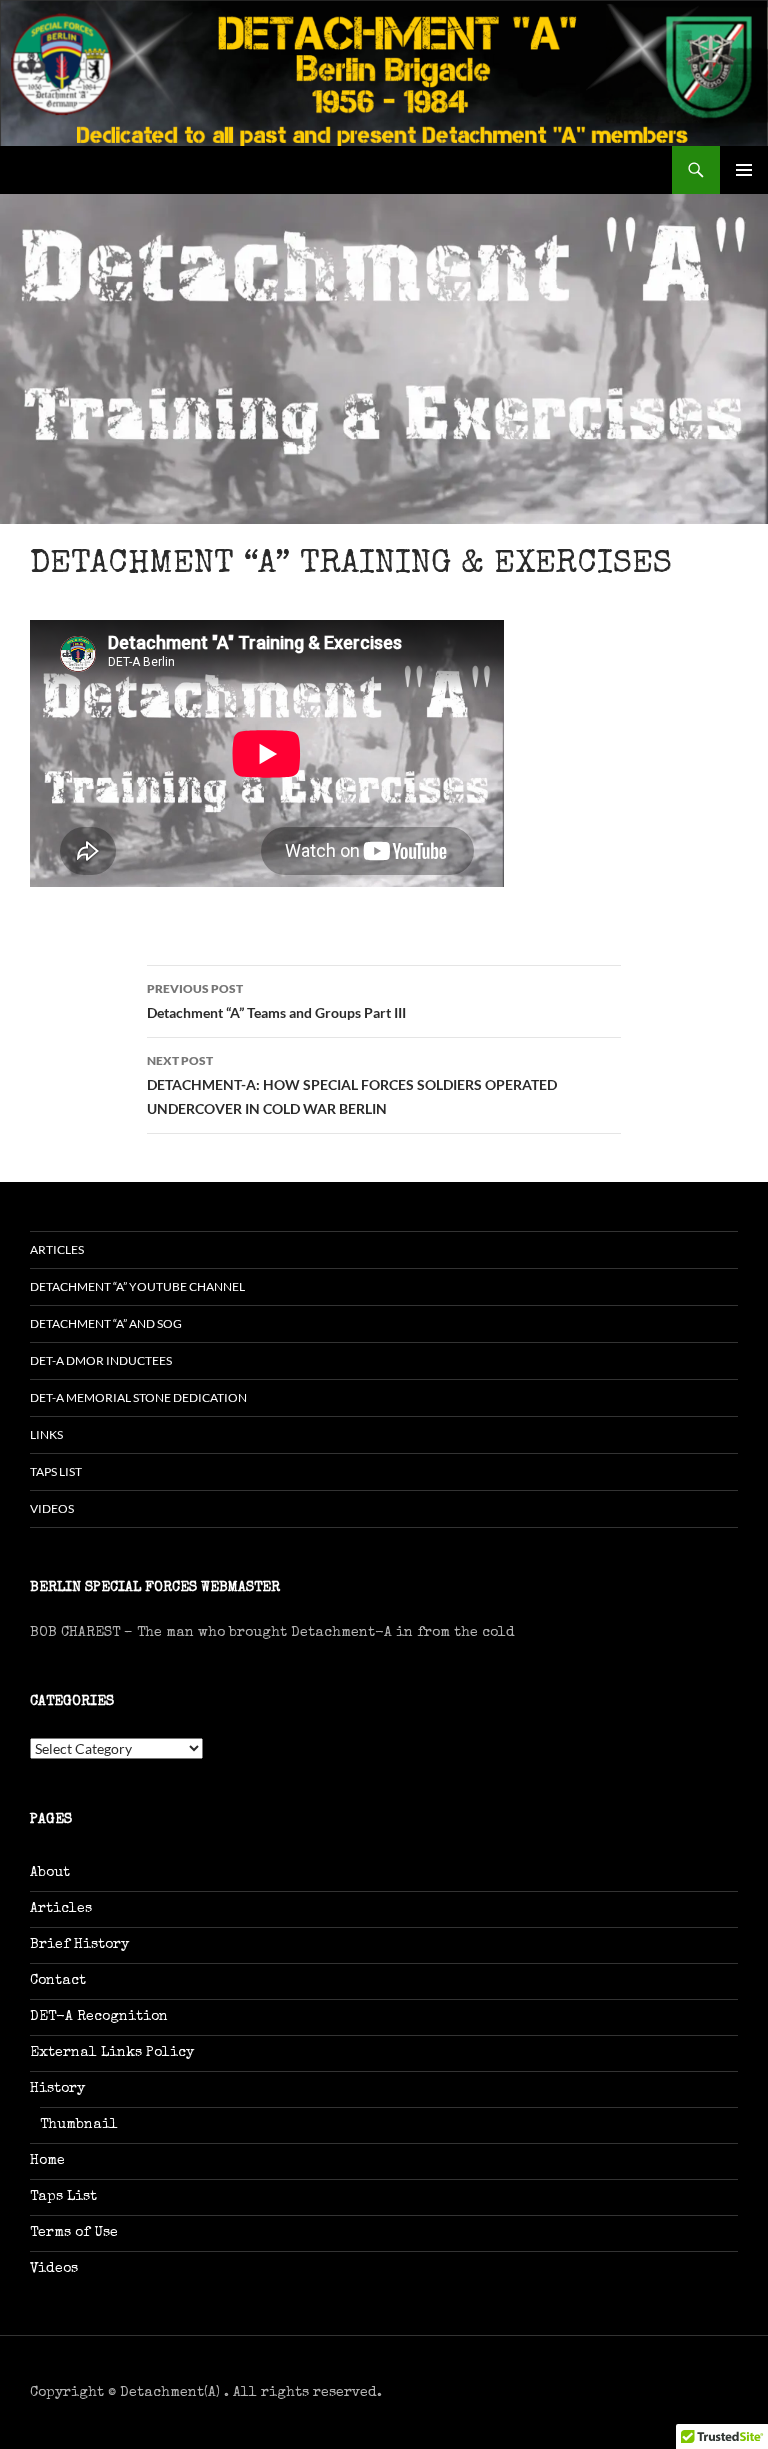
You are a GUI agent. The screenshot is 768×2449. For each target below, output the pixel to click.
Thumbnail (79, 2125)
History (57, 2089)
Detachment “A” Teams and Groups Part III (276, 1001)
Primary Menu (744, 170)
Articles (57, 1249)
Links (46, 1434)
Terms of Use (74, 2233)
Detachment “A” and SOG (106, 1323)
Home (47, 2161)
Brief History (79, 1945)
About (50, 1873)
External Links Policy (112, 2053)
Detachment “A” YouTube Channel (137, 1286)
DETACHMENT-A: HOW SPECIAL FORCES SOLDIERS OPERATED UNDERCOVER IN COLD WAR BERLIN (352, 1085)
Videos (52, 1508)
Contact (58, 1981)
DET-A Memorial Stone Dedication (138, 1397)
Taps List (56, 1471)
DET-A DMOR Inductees (101, 1360)
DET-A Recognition (99, 2017)
